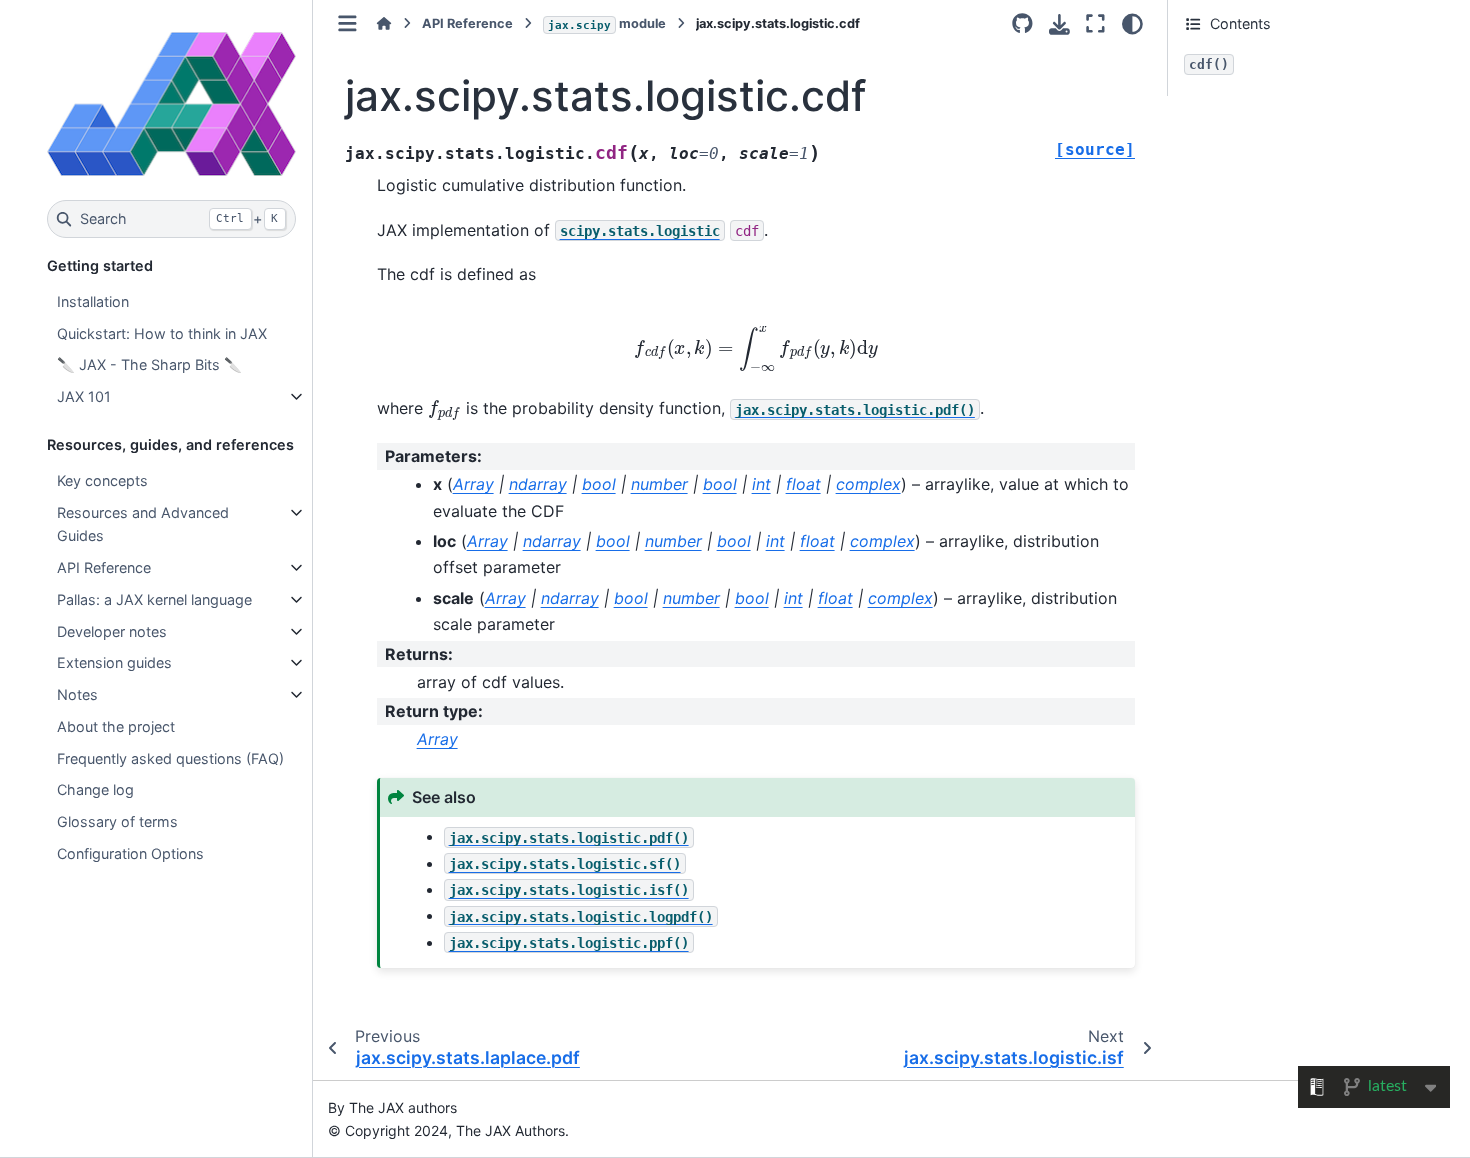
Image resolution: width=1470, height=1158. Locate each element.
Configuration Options (130, 853)
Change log (95, 789)
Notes (77, 694)
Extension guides (114, 662)
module (607, 23)
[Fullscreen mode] (1095, 24)
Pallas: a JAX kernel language (154, 599)
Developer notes (112, 631)
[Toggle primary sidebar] (347, 23)
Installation (93, 301)
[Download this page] (1059, 24)
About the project (116, 726)
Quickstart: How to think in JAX (162, 333)
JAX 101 (84, 396)
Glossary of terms (117, 821)
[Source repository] (1022, 24)
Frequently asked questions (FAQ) (170, 758)
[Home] (384, 23)
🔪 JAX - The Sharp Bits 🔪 (149, 364)
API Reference (104, 567)
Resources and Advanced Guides (143, 524)
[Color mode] (1132, 24)
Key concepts (102, 480)
